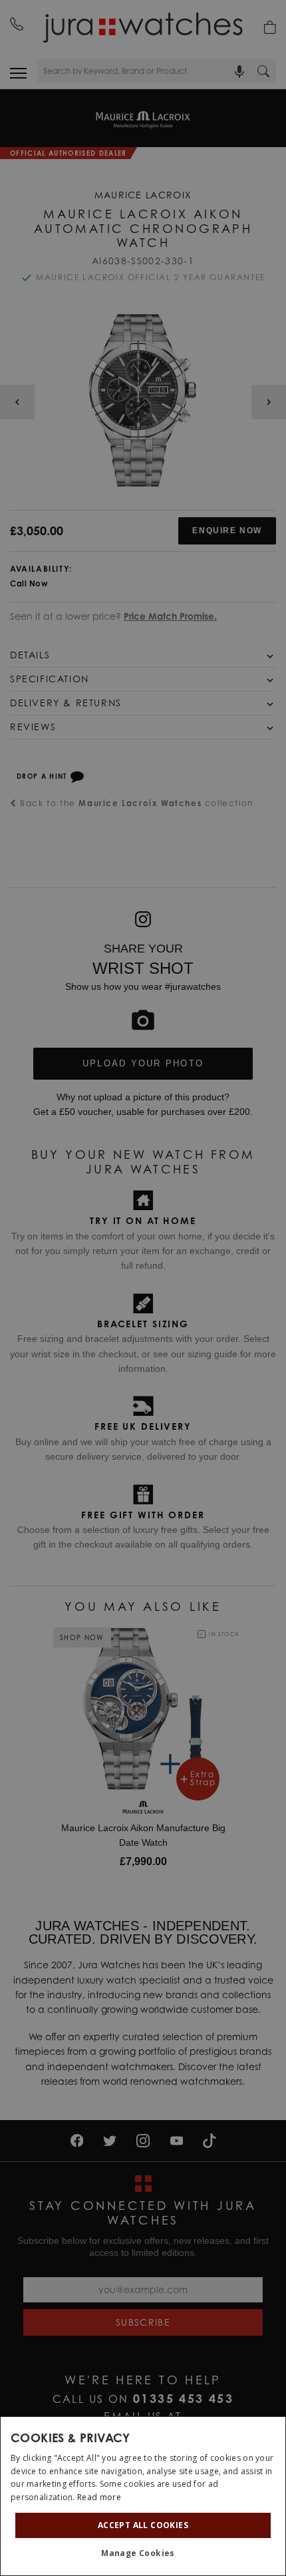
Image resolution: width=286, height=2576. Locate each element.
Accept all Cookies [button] (143, 2525)
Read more (99, 2497)
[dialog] (143, 2496)
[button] (143, 2553)
